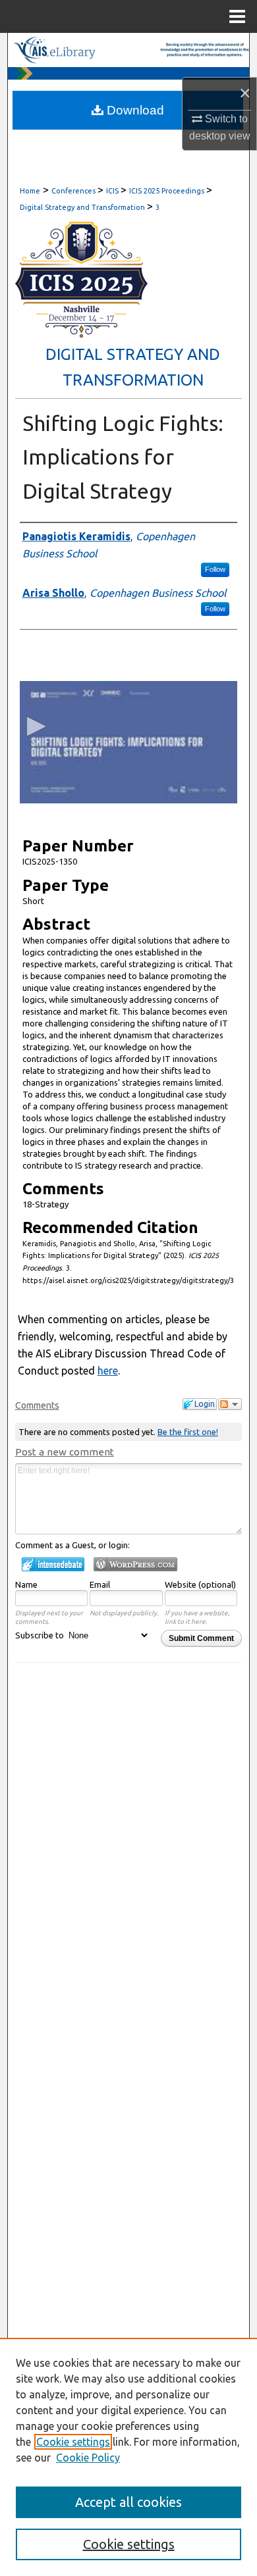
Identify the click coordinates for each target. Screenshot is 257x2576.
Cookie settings (73, 2442)
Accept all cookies (128, 2502)
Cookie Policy (88, 2458)
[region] (128, 2457)
